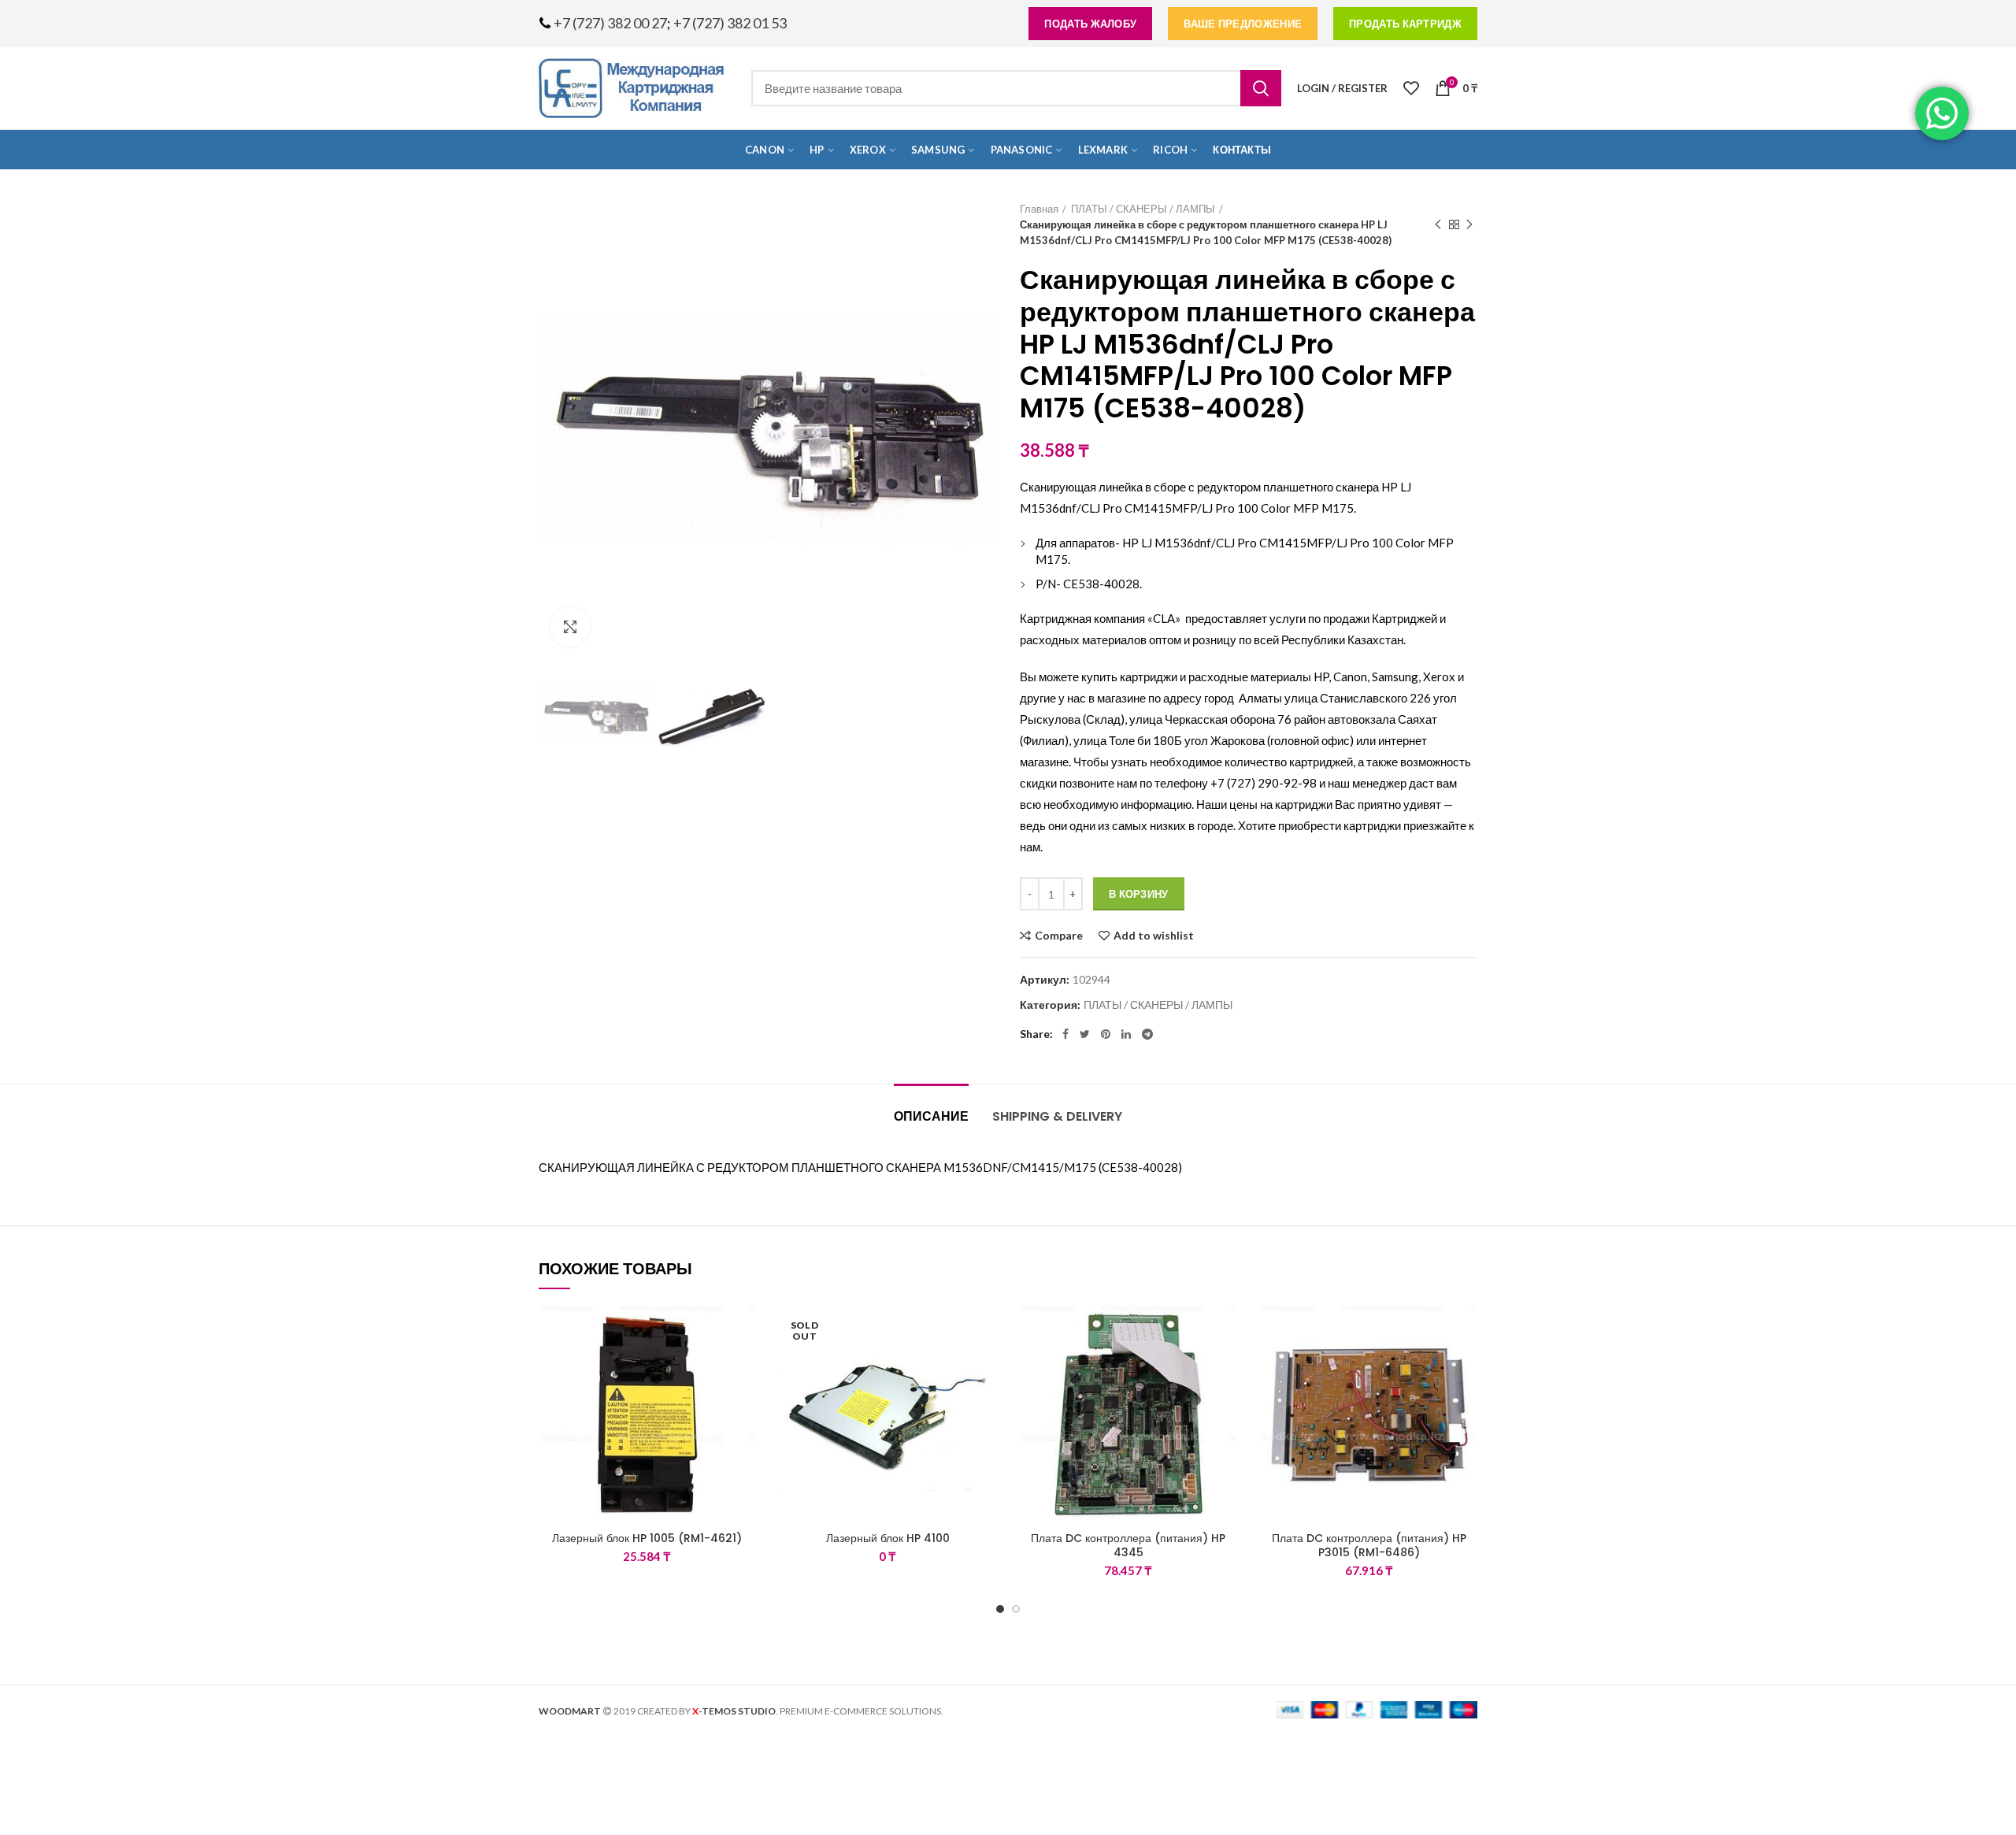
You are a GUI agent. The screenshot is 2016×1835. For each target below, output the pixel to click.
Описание (931, 1116)
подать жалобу (1090, 24)
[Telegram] (1147, 1034)
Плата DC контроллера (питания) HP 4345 (1128, 1545)
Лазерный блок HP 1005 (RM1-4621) (647, 1538)
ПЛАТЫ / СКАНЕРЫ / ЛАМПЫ (1143, 209)
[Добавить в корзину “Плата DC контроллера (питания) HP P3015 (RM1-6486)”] (1466, 1367)
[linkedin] (1126, 1034)
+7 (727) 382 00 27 (610, 23)
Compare (1059, 936)
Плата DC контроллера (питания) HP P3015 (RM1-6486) (1369, 1545)
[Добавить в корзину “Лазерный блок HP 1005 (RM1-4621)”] (744, 1367)
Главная (1039, 209)
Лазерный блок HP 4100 (888, 1538)
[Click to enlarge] (570, 627)
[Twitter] (1085, 1034)
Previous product (1438, 224)
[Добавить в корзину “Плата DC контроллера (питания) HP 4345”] (1225, 1367)
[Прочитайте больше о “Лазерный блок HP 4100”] (984, 1367)
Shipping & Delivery (1057, 1116)
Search (1261, 88)
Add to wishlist (1154, 936)
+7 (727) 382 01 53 (730, 23)
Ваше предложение (1243, 24)
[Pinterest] (1106, 1034)
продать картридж (1405, 24)
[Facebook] (1065, 1034)
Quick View (744, 1402)
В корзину (1139, 894)
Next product (1469, 224)
